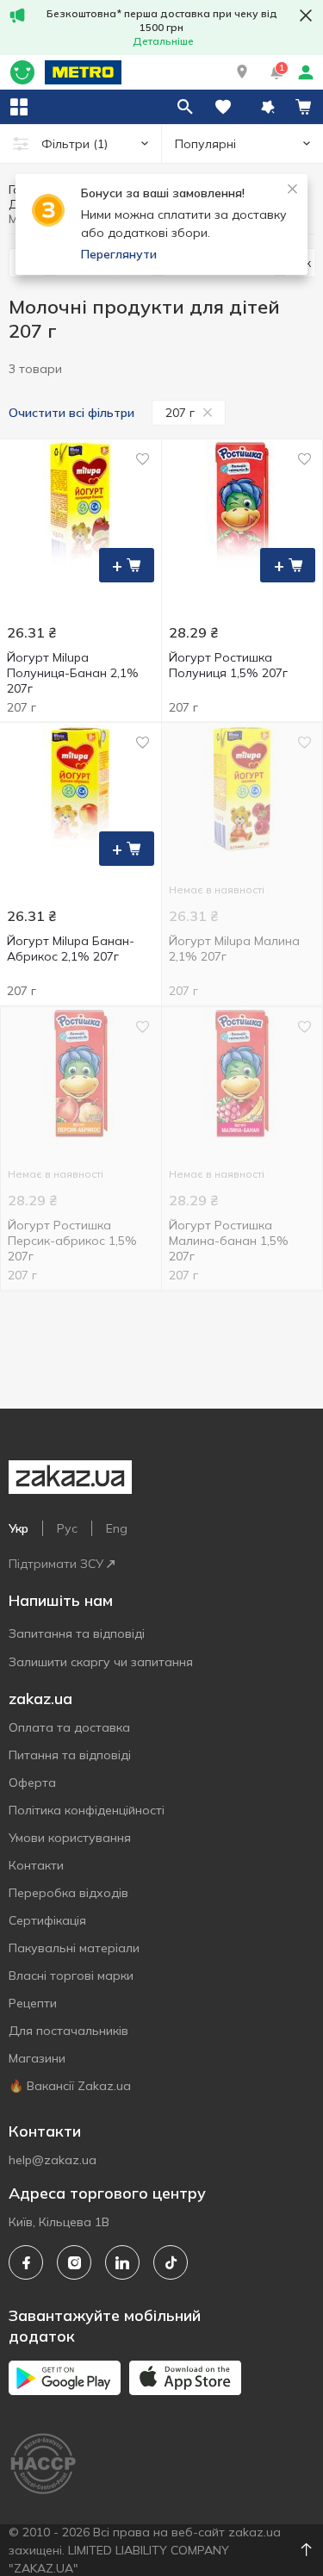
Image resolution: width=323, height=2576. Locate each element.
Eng (117, 1528)
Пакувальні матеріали (74, 1948)
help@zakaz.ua (53, 2160)
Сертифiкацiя (47, 1920)
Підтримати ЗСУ (56, 1564)
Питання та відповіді (70, 1755)
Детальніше (163, 41)
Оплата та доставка (69, 1727)
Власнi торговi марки (71, 1976)
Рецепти (33, 2003)
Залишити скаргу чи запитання (101, 1662)
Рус (67, 1528)
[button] (242, 72)
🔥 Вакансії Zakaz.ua (70, 2086)
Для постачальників (68, 2031)
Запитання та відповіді (77, 1633)
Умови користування (70, 1838)
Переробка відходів (68, 1893)
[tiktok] (171, 2262)
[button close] (306, 16)
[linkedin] (122, 2262)
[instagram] (74, 2262)
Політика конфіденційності (87, 1810)
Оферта (32, 1783)
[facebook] (26, 2262)
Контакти (36, 1865)
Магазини (37, 2058)
